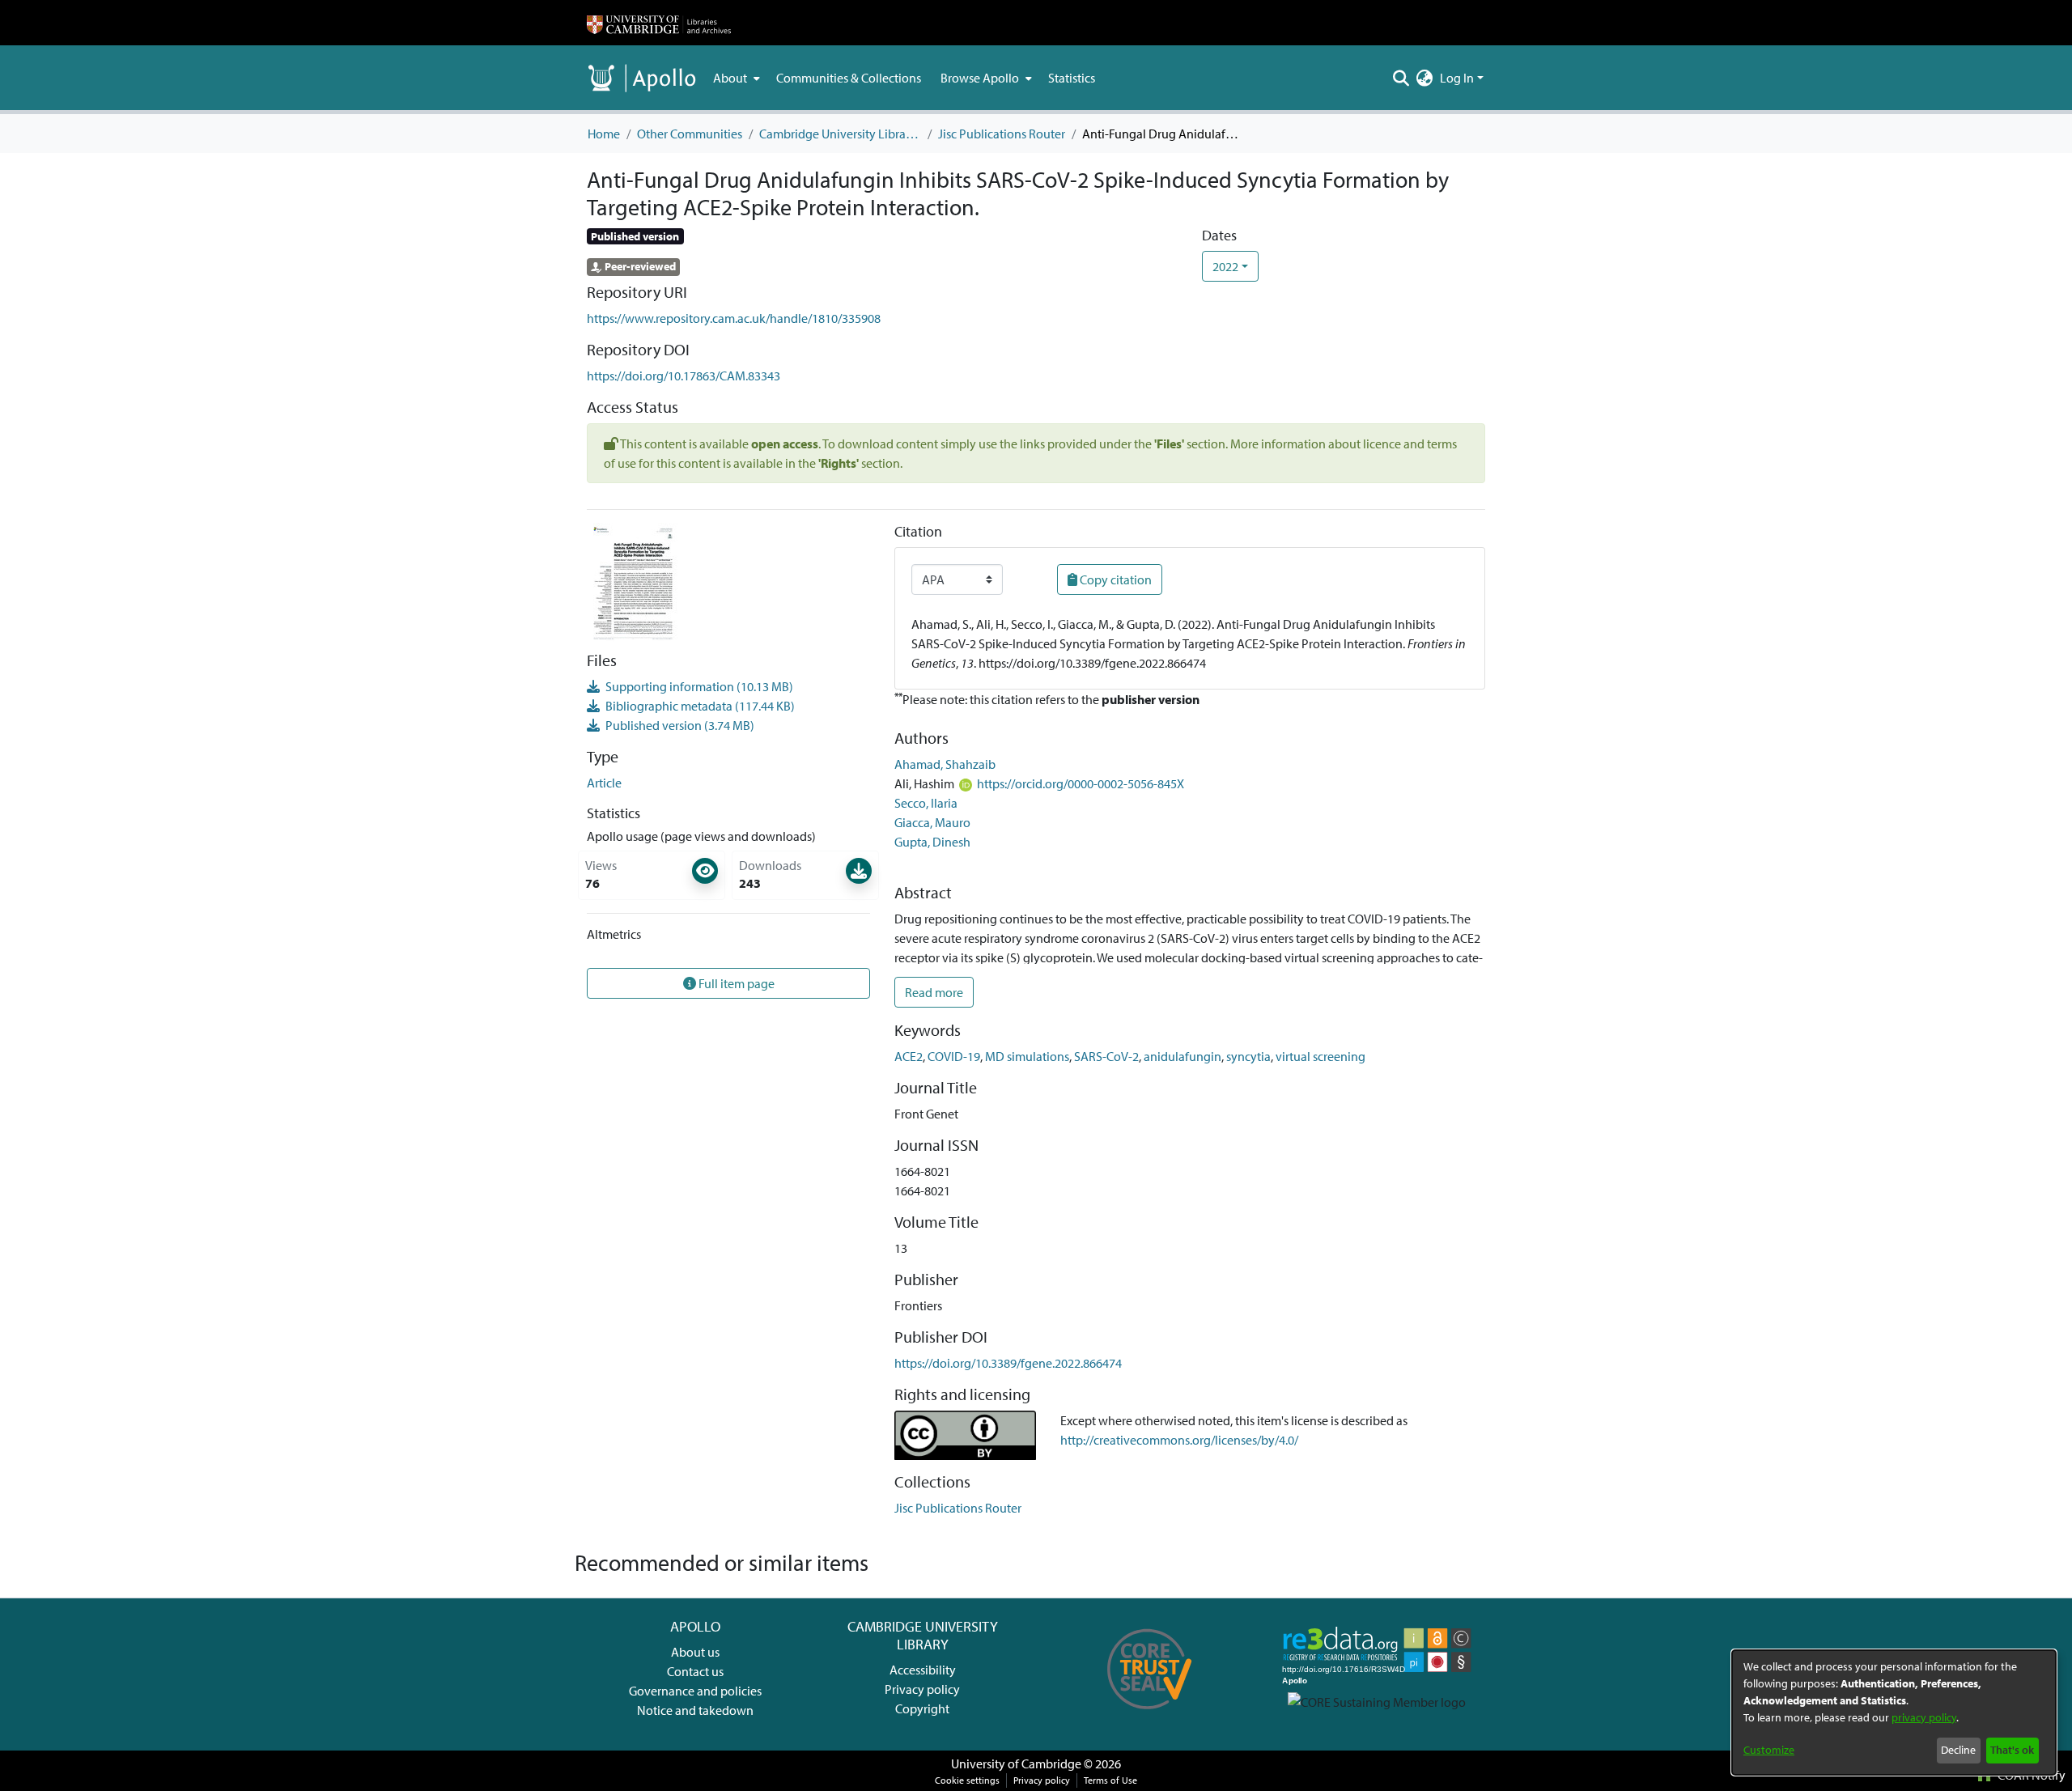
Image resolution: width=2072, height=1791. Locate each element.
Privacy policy (922, 1689)
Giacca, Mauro (932, 822)
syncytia (1248, 1056)
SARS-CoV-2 (1106, 1056)
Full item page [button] (735, 983)
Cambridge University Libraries (840, 134)
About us (695, 1652)
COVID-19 (954, 1056)
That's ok (2012, 1750)
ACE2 (909, 1056)
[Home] (659, 23)
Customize (1769, 1750)
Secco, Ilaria (926, 803)
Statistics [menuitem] (1072, 78)
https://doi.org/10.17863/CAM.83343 (684, 376)
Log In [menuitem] (1457, 78)
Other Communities (690, 134)
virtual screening (1320, 1056)
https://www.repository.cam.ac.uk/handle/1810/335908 (734, 318)
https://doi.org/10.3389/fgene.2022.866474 (1008, 1363)
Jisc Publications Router (1002, 134)
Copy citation (1115, 579)
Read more (934, 992)
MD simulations (1027, 1056)
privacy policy (1924, 1717)
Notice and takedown (695, 1710)
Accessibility (923, 1670)
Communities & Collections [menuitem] (849, 78)
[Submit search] (1401, 78)
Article (604, 783)
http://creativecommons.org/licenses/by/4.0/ (1179, 1440)
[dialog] (1894, 1712)
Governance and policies (695, 1691)
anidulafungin (1182, 1056)
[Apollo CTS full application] (1150, 1715)
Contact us (695, 1671)
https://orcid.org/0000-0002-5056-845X (1081, 783)
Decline (1958, 1750)
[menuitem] (735, 78)
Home (604, 134)
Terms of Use (1110, 1780)
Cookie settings (967, 1780)
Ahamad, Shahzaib (945, 764)
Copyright (922, 1708)
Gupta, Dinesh (932, 842)
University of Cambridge (1016, 1763)
